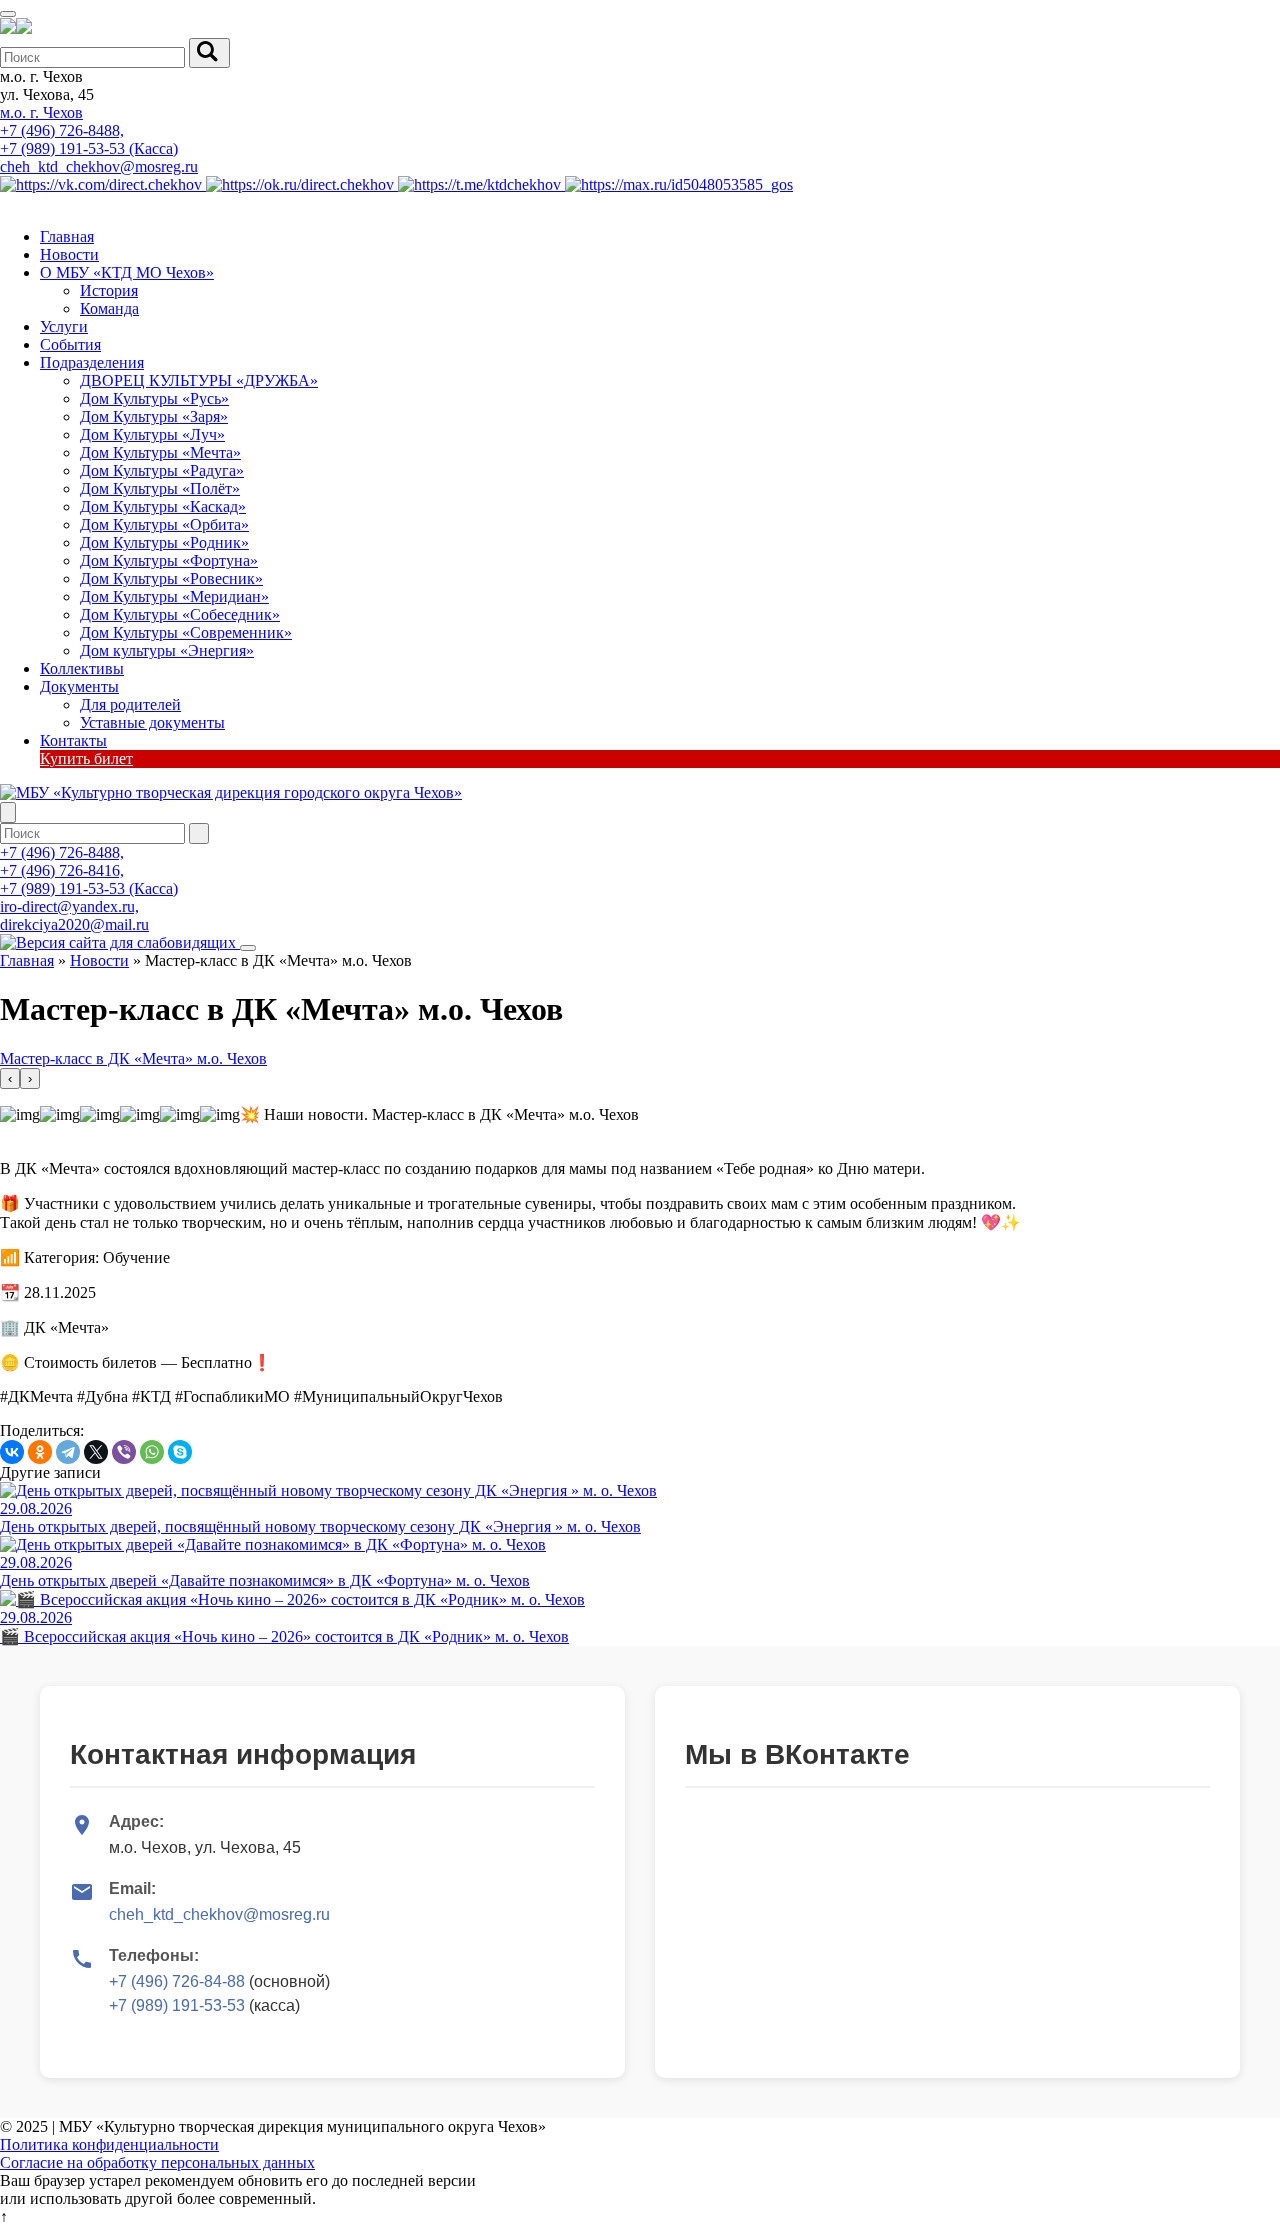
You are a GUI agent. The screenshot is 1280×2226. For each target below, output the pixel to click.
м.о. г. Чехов (41, 112)
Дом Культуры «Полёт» (160, 488)
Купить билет (86, 758)
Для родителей (130, 704)
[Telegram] (68, 1452)
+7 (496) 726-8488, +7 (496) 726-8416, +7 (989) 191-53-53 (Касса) (89, 870)
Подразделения (92, 362)
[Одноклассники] (40, 1452)
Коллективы (82, 668)
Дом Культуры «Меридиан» (174, 596)
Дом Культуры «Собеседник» (180, 614)
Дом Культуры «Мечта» (160, 452)
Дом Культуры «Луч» (152, 434)
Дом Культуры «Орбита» (164, 524)
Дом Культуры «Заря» (154, 416)
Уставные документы (152, 722)
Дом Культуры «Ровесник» (171, 578)
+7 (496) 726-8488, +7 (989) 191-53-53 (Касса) (89, 139)
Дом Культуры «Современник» (186, 632)
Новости (69, 254)
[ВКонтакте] (12, 1452)
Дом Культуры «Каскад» (163, 506)
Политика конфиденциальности (109, 2144)
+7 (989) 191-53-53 (177, 2005)
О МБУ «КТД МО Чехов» (127, 272)
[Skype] (180, 1452)
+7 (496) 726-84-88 (177, 1981)
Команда (109, 308)
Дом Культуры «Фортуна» (169, 560)
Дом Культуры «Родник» (164, 542)
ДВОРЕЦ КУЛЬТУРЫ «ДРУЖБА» (199, 380)
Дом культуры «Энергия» (167, 650)
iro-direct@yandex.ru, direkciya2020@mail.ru (74, 915)
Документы (79, 686)
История (109, 290)
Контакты (73, 740)
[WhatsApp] (152, 1452)
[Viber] (124, 1452)
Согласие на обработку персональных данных (157, 2162)
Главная (67, 236)
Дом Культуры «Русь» (154, 398)
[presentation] (10, 1078)
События (70, 344)
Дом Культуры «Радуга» (162, 470)
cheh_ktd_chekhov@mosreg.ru (99, 166)
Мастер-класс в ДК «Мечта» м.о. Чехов (133, 1058)
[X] (96, 1452)
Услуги (64, 326)
